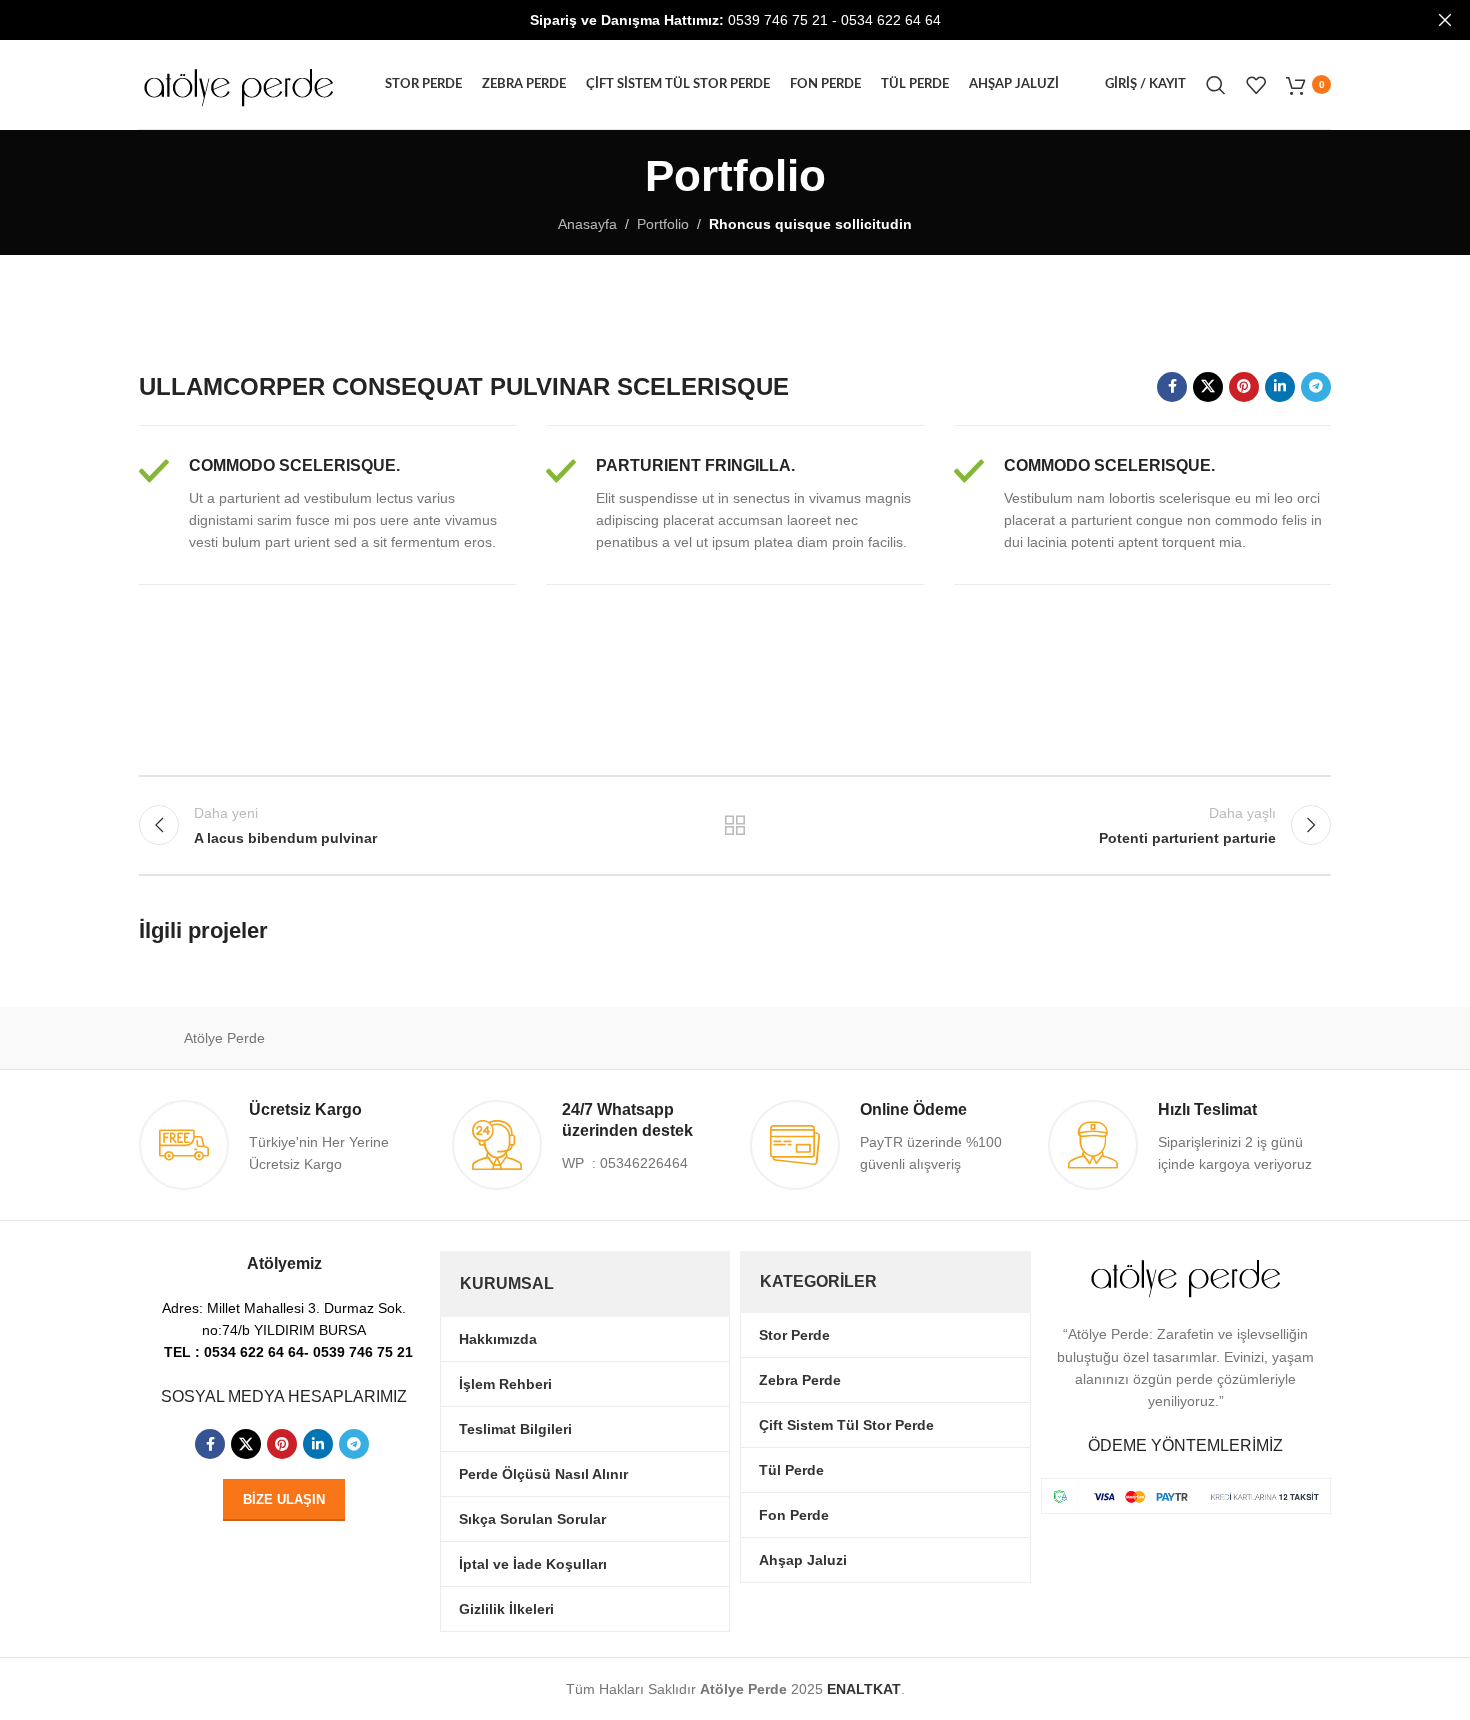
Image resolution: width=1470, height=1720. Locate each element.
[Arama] (1216, 85)
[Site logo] (239, 83)
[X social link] (1208, 387)
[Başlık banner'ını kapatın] (1445, 20)
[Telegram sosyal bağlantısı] (1316, 387)
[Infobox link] (327, 505)
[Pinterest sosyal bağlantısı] (1244, 387)
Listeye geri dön (735, 825)
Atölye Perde (224, 1038)
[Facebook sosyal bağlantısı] (1172, 387)
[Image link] (1186, 1495)
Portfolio (663, 224)
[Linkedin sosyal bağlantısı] (1280, 387)
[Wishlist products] (1256, 85)
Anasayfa (587, 224)
